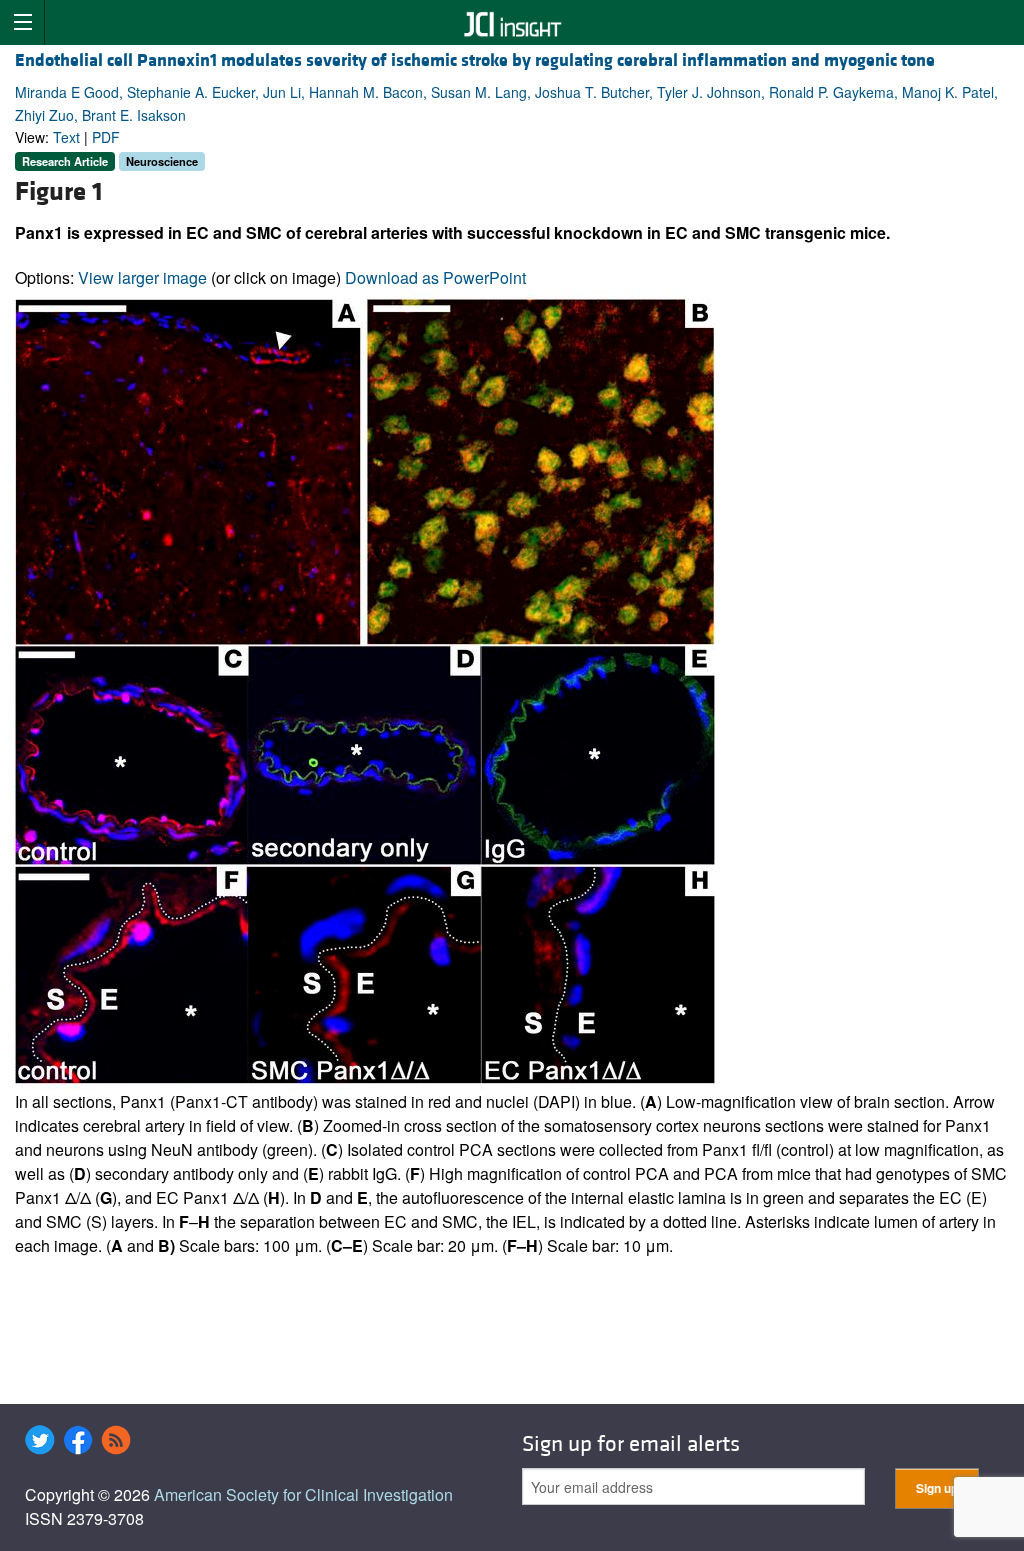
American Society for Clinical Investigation (303, 1494)
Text (66, 137)
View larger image (142, 277)
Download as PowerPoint (435, 277)
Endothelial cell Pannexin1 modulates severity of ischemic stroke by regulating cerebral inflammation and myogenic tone (475, 60)
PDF (106, 137)
